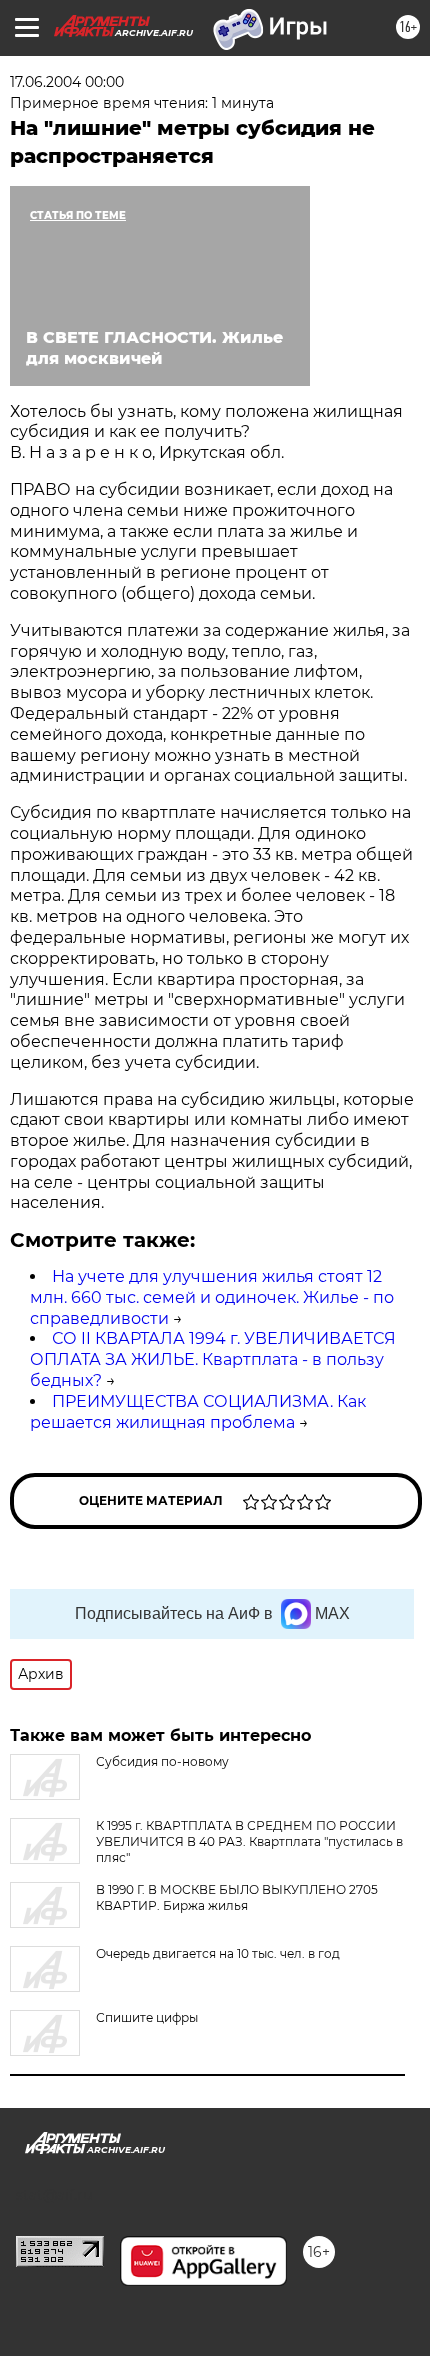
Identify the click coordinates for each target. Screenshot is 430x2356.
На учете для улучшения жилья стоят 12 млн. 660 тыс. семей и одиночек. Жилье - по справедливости (212, 1297)
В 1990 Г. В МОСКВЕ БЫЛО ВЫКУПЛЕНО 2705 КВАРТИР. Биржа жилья (237, 1897)
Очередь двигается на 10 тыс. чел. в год (218, 1953)
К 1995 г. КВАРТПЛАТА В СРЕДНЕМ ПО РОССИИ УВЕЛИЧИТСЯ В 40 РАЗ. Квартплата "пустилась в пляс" (249, 1841)
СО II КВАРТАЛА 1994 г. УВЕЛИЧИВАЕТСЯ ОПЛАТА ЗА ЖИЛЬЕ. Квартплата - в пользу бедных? (213, 1359)
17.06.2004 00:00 (67, 82)
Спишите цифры (147, 2017)
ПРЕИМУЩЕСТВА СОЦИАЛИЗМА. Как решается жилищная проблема (198, 1412)
